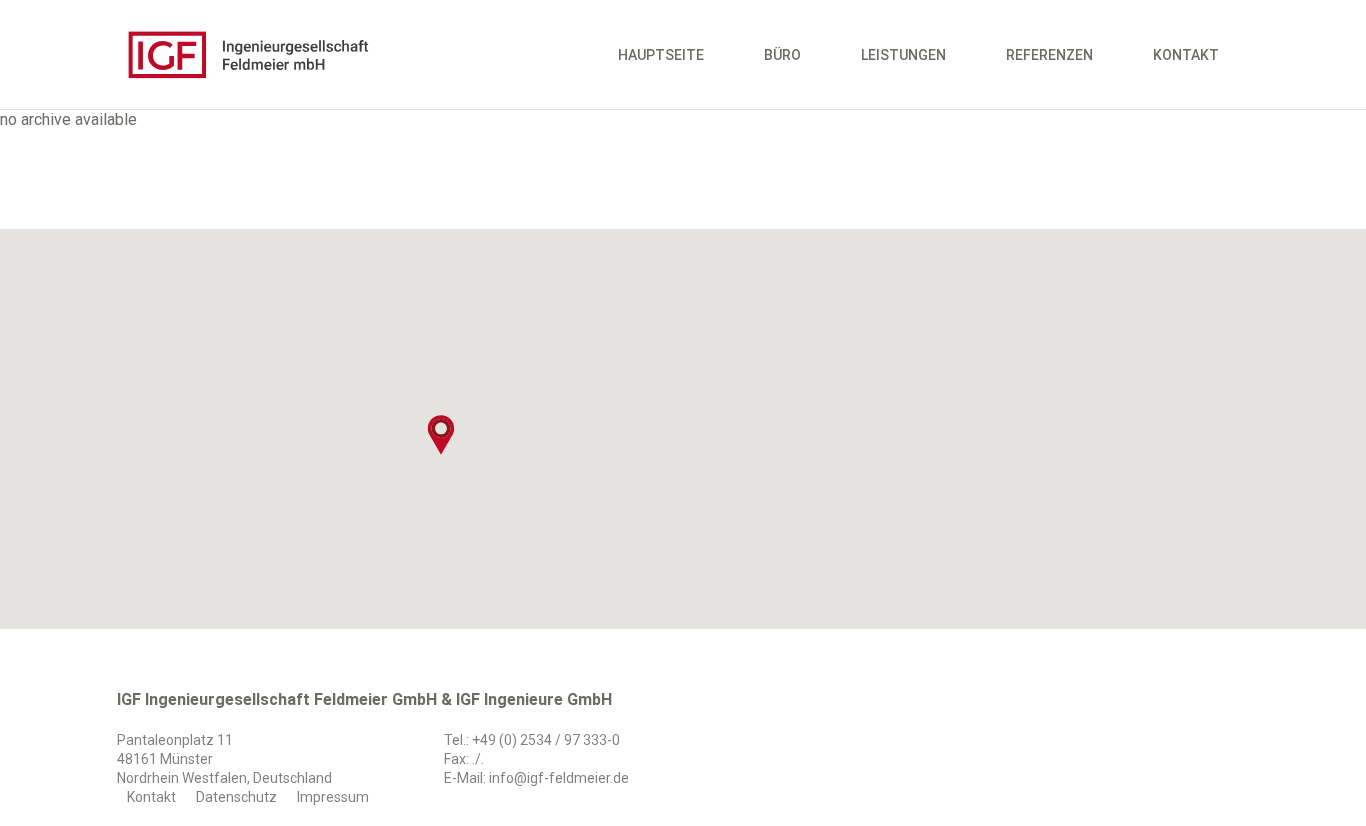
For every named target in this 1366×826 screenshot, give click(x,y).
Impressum (333, 797)
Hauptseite (661, 55)
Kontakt (1186, 55)
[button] (441, 435)
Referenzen (1049, 55)
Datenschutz (236, 797)
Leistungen (903, 55)
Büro (782, 55)
